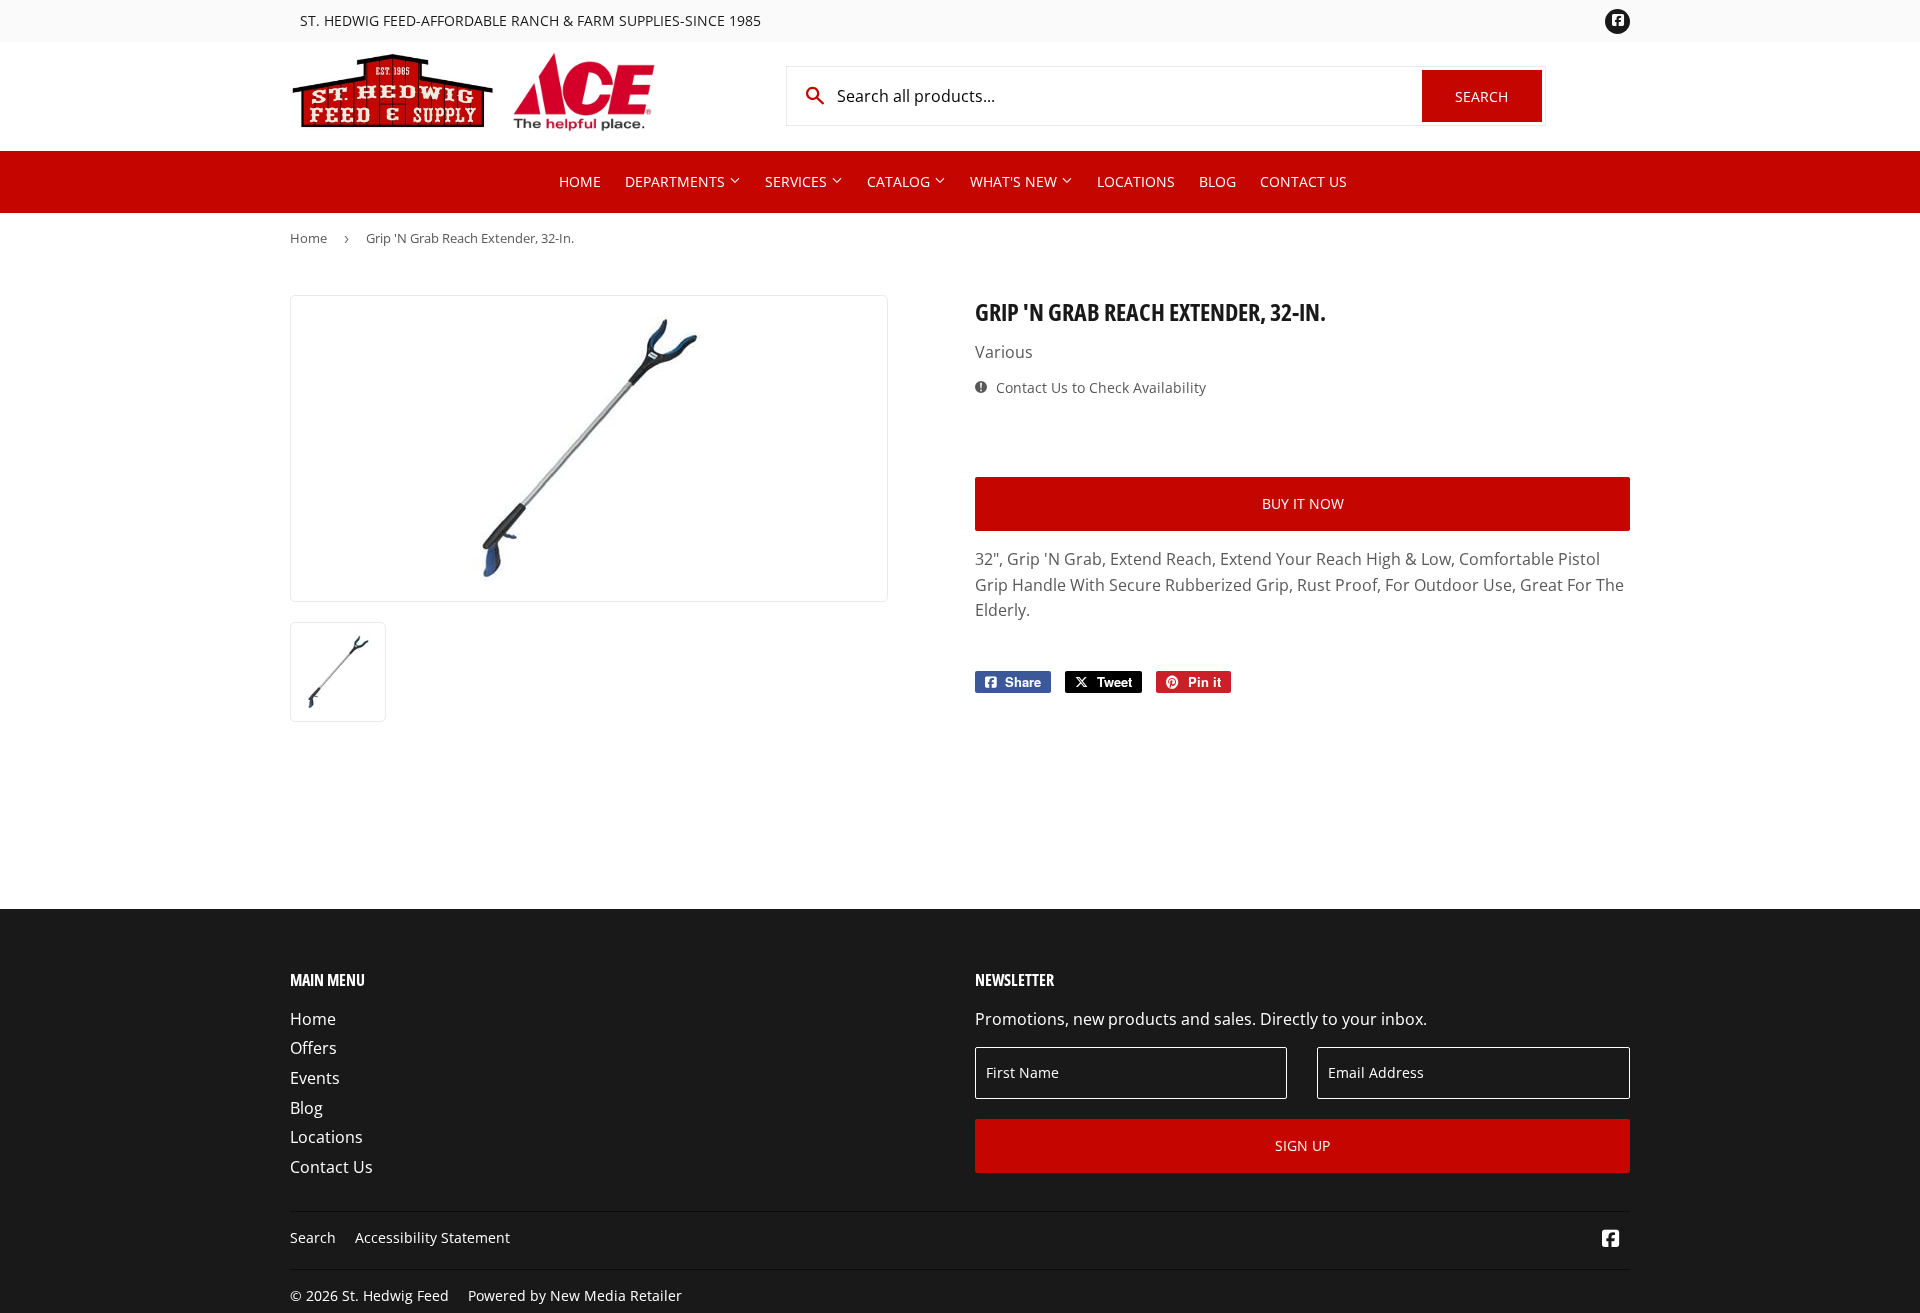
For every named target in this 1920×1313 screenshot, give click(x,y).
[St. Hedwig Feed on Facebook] (1611, 1240)
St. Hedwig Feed (395, 1295)
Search (1498, 96)
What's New (1015, 181)
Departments (677, 181)
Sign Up (1302, 1145)
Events (315, 1078)
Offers (313, 1048)
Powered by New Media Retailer (575, 1295)
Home (580, 181)
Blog (1217, 181)
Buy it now (1303, 503)
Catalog (900, 181)
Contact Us (1303, 181)
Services (798, 181)
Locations (1136, 181)
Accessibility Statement (432, 1237)
